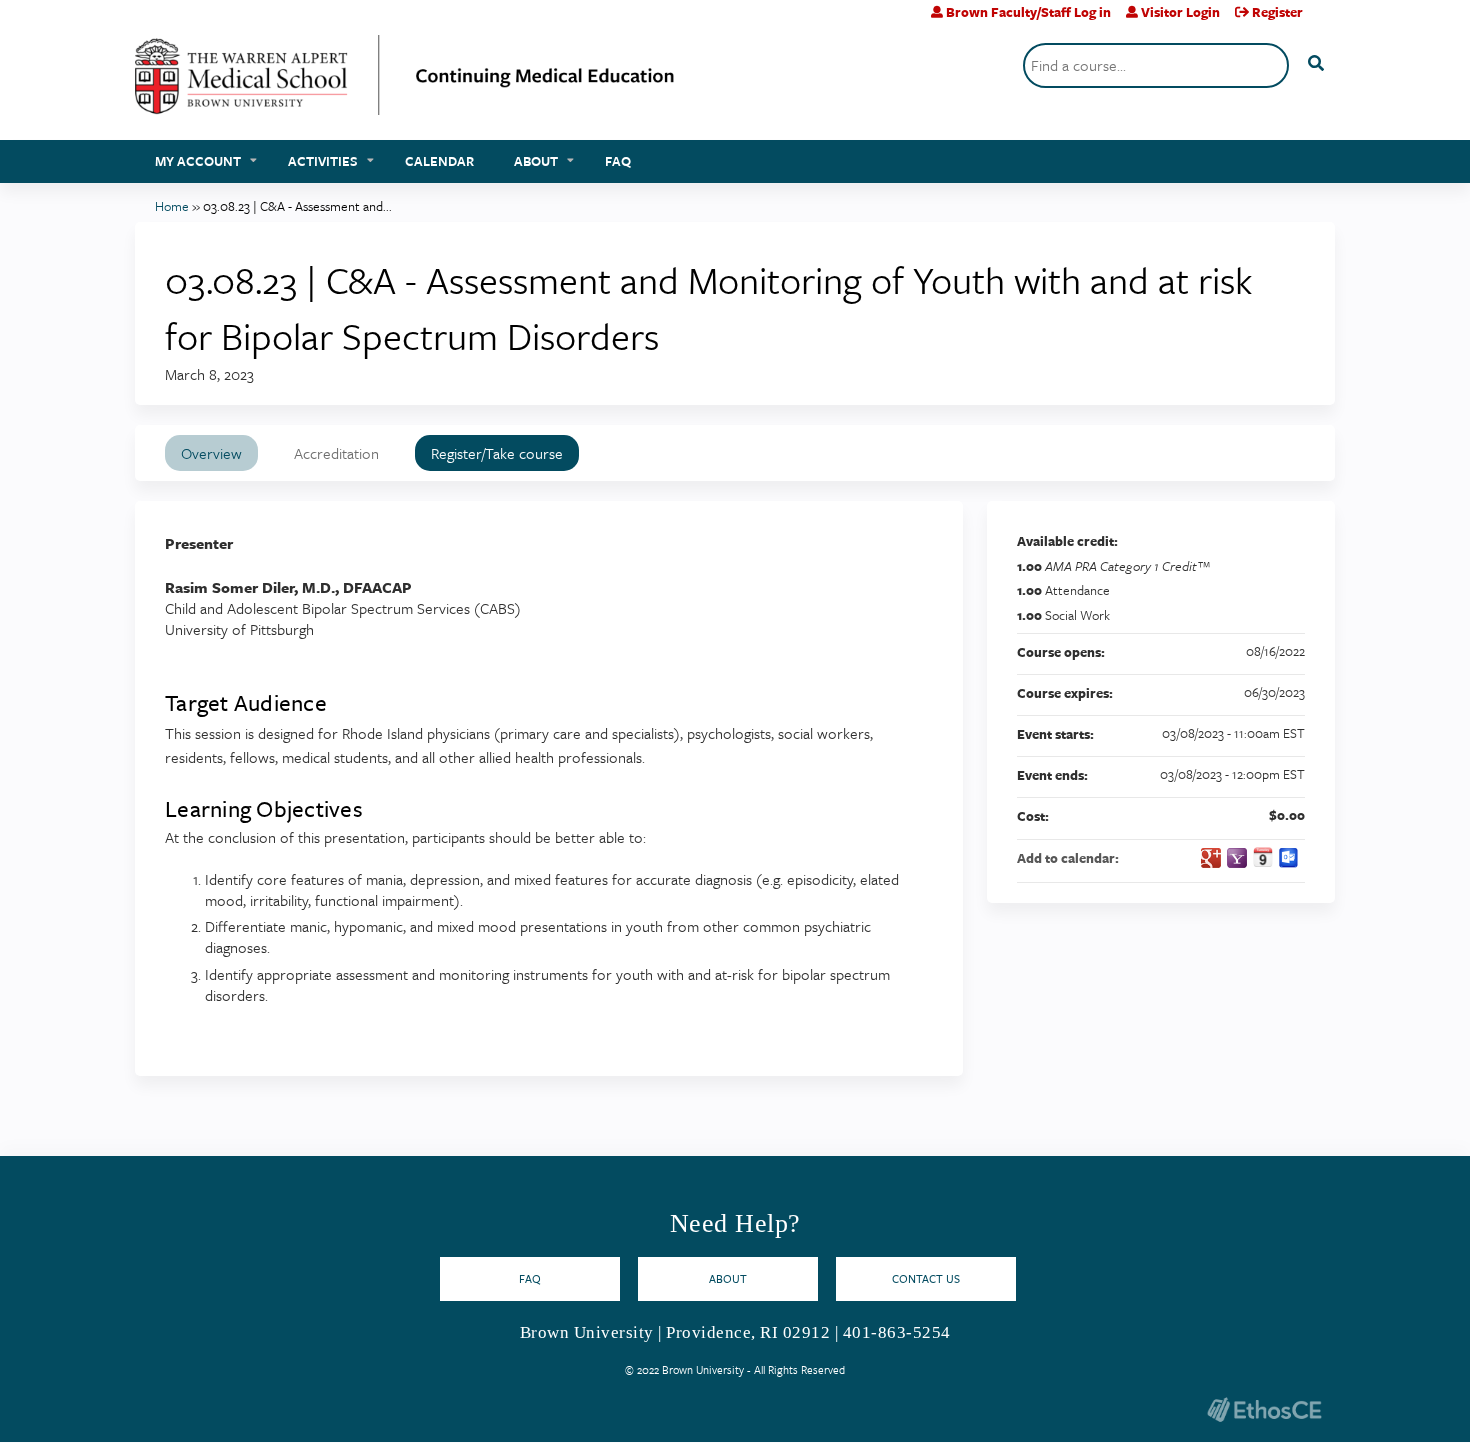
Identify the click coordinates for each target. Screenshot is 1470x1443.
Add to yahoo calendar (1237, 858)
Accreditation (336, 453)
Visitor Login (1180, 12)
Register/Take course (497, 453)
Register (1277, 12)
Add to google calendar (1211, 858)
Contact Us (926, 1278)
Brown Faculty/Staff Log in (1028, 12)
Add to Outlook (1289, 858)
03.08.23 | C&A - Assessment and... (297, 206)
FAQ (618, 161)
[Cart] (1326, 19)
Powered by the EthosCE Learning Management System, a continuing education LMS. (1264, 1409)
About (536, 161)
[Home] (405, 82)
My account (198, 161)
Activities (323, 161)
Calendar (439, 161)
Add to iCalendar (1263, 857)
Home (172, 206)
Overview (211, 453)
